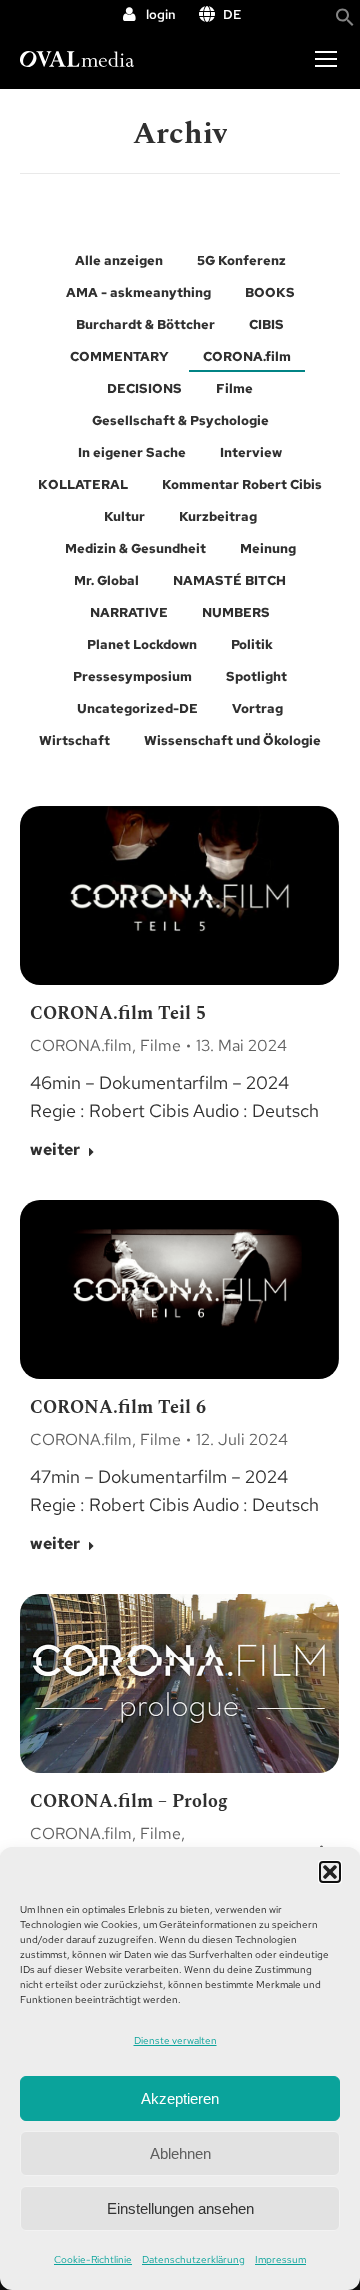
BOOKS (270, 292)
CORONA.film (247, 356)
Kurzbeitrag (218, 516)
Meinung (268, 548)
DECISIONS (144, 388)
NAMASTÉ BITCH (229, 580)
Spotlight (256, 676)
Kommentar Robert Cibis (242, 484)
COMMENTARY (119, 356)
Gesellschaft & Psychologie (180, 420)
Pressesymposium (132, 676)
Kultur (124, 516)
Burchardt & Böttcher (145, 324)
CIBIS (266, 324)
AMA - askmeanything (138, 292)
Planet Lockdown (142, 644)
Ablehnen (180, 2153)
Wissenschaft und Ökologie (232, 740)
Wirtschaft (74, 740)
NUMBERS (236, 612)
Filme (234, 388)
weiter (55, 1150)
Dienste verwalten (175, 2040)
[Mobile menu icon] (326, 59)
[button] (330, 1872)
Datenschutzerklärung (193, 2259)
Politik (252, 644)
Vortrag (257, 708)
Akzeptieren (180, 2098)
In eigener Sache (132, 452)
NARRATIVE (129, 612)
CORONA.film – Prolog (129, 1801)
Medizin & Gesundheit (135, 548)
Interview (251, 452)
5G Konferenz (241, 260)
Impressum (280, 2259)
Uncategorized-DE (137, 708)
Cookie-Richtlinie (93, 2259)
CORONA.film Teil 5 (118, 1013)
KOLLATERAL (83, 484)
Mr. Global (106, 580)
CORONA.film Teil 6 (118, 1407)
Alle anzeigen (119, 260)
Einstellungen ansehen (180, 2208)
